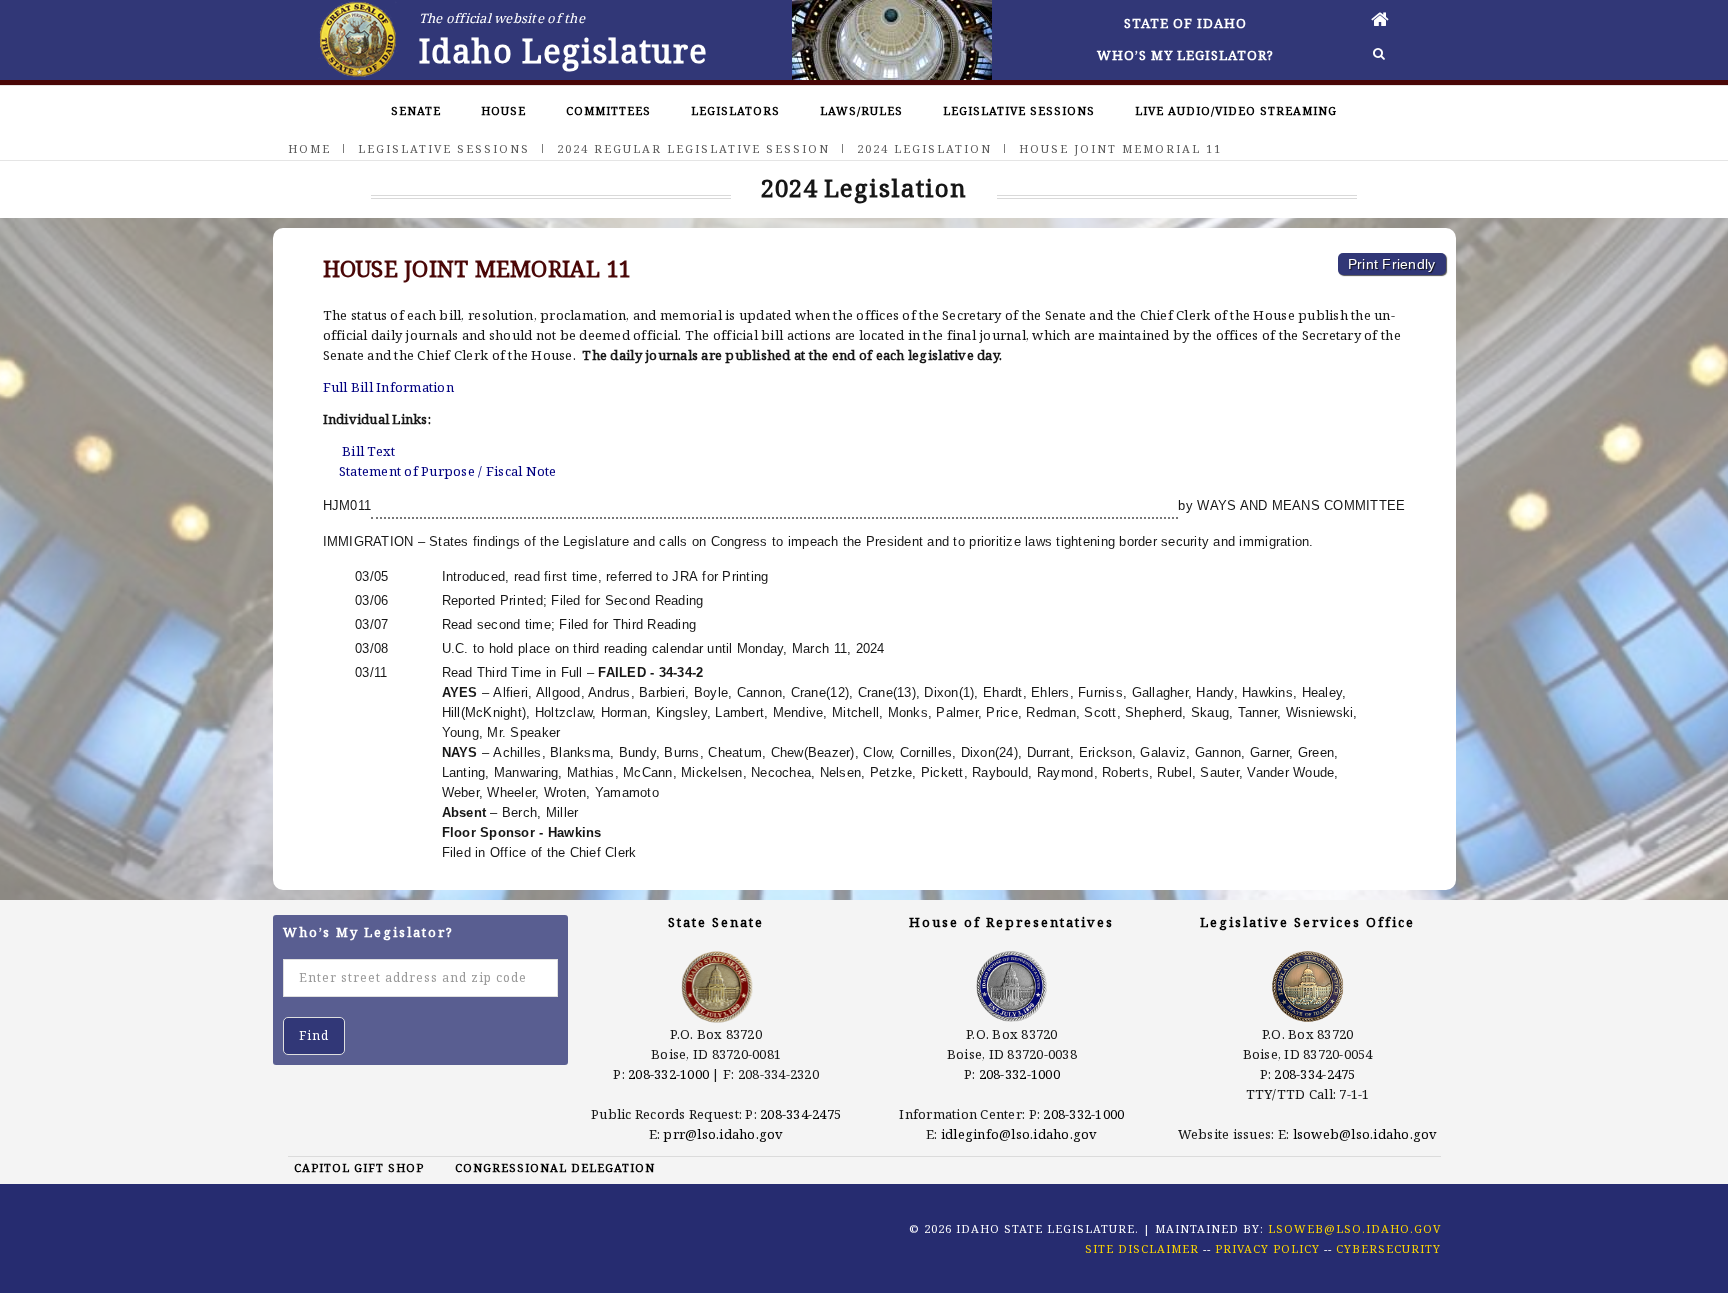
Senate (416, 110)
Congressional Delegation (555, 1167)
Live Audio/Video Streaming (1236, 110)
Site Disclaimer (1142, 1248)
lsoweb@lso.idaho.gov (1365, 1134)
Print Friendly (1392, 264)
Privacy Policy (1267, 1248)
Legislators (735, 110)
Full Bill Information (388, 387)
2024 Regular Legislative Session (693, 148)
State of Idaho (1185, 23)
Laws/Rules (861, 110)
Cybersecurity (1388, 1248)
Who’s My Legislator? (1185, 55)
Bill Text (368, 451)
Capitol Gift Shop (359, 1167)
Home (309, 148)
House (503, 110)
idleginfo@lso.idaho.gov (1019, 1134)
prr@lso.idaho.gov (723, 1134)
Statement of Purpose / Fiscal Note (448, 471)
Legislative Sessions (1019, 110)
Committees (608, 110)
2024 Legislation (924, 148)
